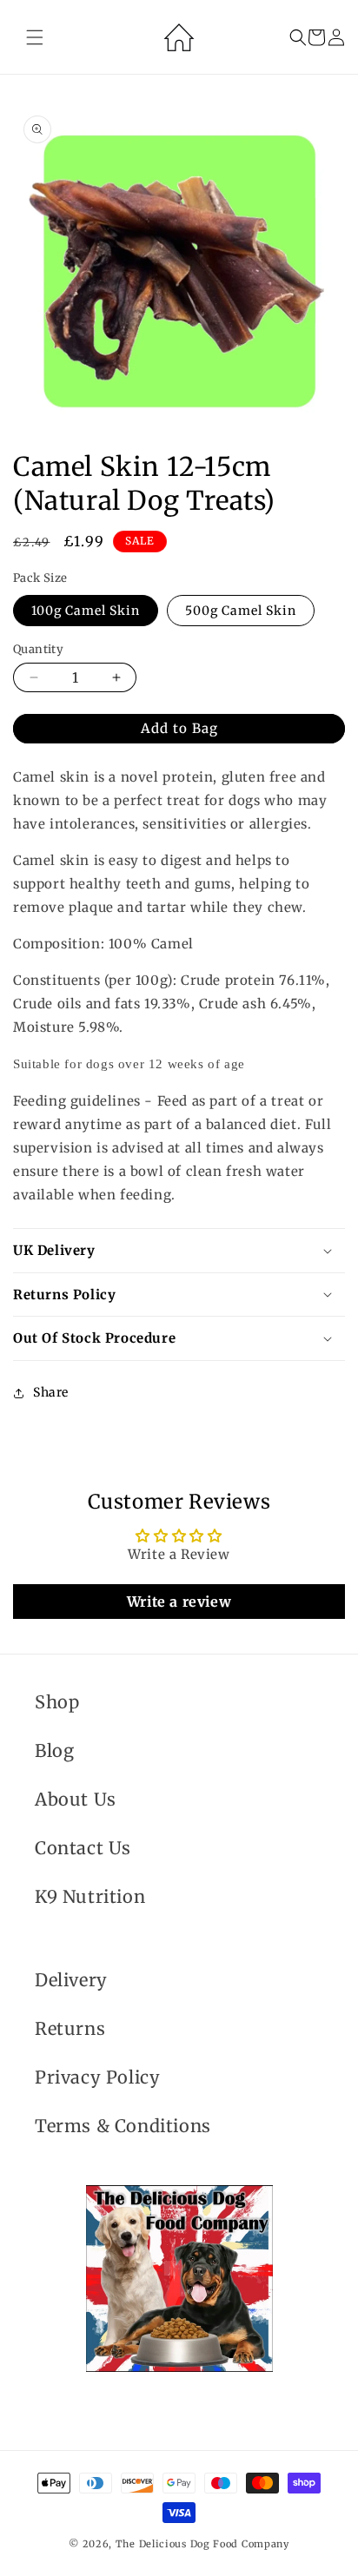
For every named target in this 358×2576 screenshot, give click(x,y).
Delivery (71, 1980)
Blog (54, 1750)
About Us (76, 1799)
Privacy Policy (97, 2077)
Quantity (38, 649)
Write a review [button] (179, 1602)
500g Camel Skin (241, 611)
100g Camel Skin (86, 611)
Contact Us (83, 1848)
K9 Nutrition (90, 1896)
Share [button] (51, 1392)
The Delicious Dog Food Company (202, 2544)
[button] (35, 37)
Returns (70, 2028)
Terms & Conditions (123, 2126)
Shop (57, 1702)
